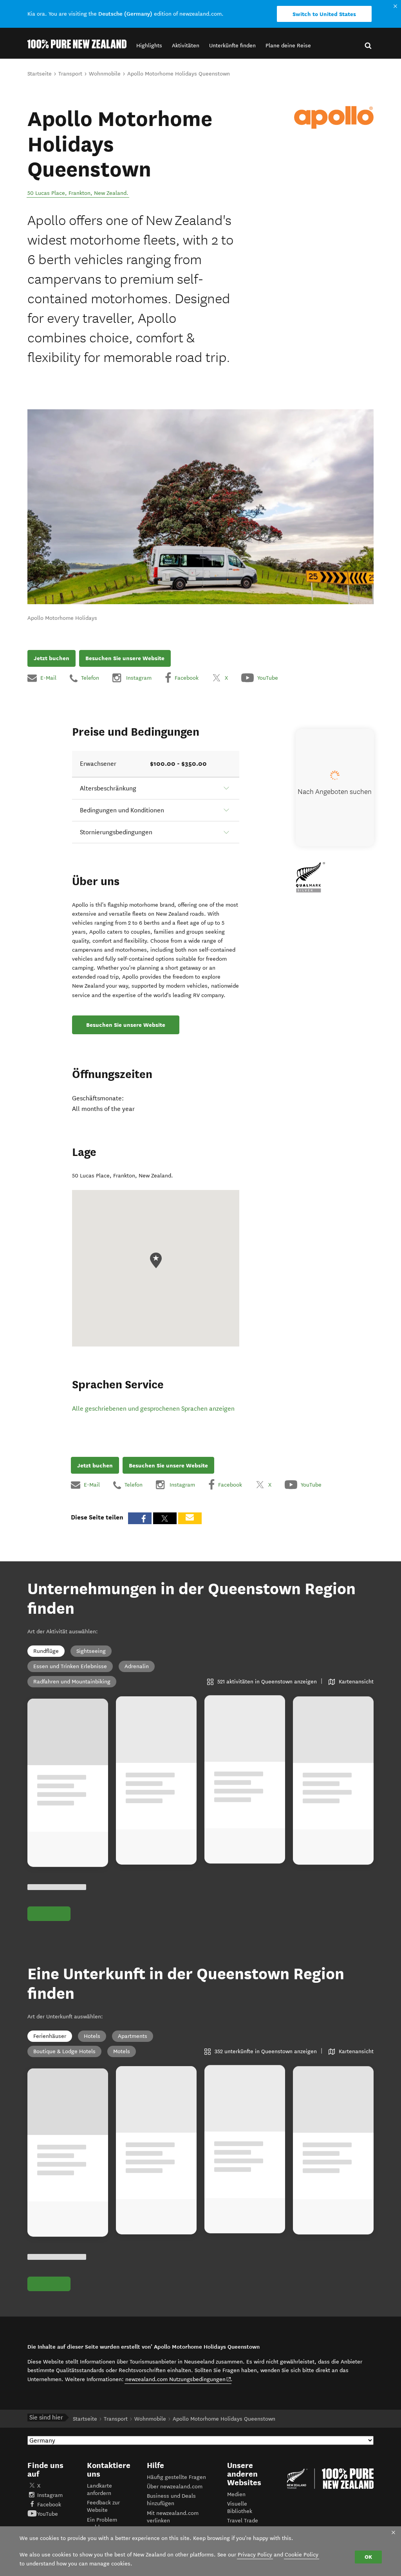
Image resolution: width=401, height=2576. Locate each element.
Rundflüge (46, 1651)
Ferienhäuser (50, 2036)
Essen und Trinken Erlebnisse (70, 1666)
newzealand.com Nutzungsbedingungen (178, 2379)
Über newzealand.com (175, 2487)
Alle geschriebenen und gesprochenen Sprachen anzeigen (153, 1409)
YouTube (48, 2514)
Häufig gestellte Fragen (176, 2477)
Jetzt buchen (51, 658)
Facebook (49, 2505)
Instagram (50, 2495)
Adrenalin (137, 1666)
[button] (149, 46)
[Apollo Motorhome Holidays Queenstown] (334, 117)
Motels (122, 2051)
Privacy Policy (255, 2555)
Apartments (133, 2036)
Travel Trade (243, 2521)
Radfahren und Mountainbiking (72, 1682)
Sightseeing (91, 1651)
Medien (236, 2494)
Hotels (92, 2036)
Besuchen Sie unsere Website (125, 658)
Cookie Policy (302, 2555)
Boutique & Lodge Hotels (64, 2051)
